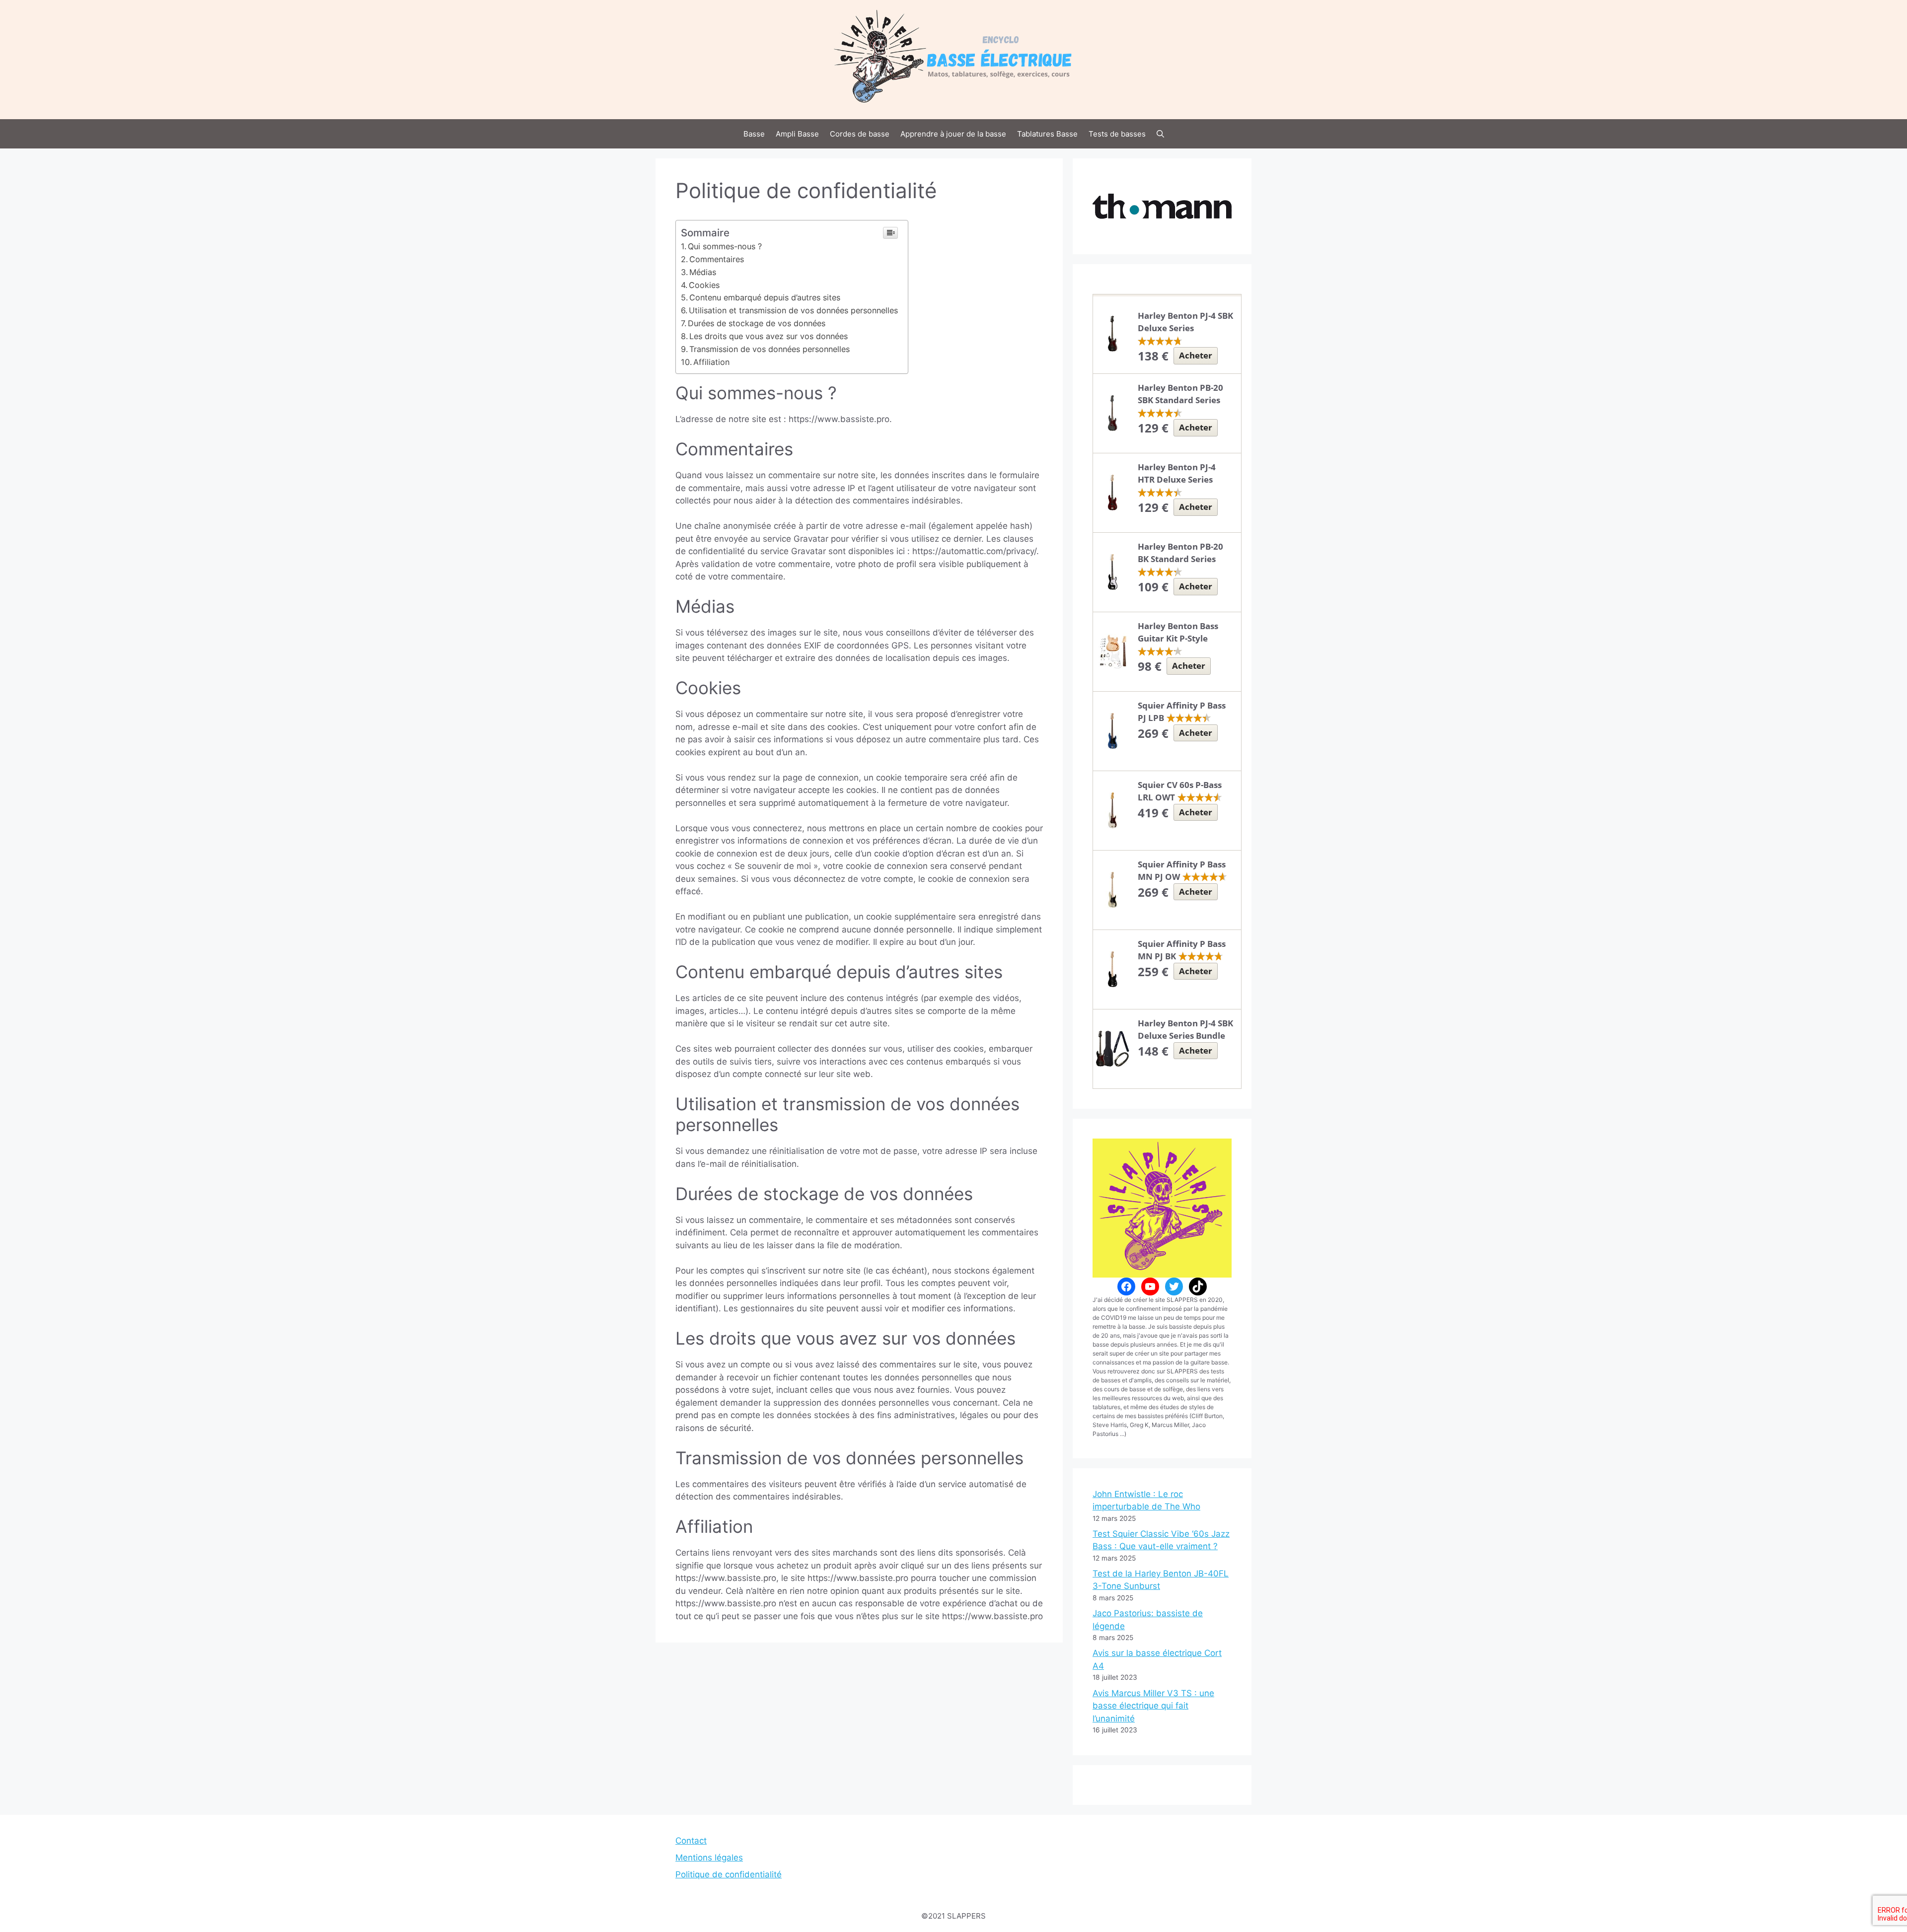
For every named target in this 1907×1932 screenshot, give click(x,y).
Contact (691, 1841)
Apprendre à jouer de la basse (953, 134)
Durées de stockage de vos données (757, 323)
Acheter (1196, 355)
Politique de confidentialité (729, 1874)
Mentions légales (709, 1858)
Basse (754, 134)
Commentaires (717, 259)
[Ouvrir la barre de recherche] (1160, 134)
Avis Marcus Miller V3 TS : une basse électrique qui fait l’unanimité (1153, 1706)
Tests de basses (1117, 134)
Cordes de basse (860, 134)
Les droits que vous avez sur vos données (769, 336)
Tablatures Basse (1047, 134)
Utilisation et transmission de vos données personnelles (793, 310)
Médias (703, 272)
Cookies (704, 285)
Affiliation (711, 362)
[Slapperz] (953, 59)
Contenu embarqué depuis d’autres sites (765, 297)
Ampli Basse (797, 134)
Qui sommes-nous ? (725, 246)
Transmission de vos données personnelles (770, 349)
